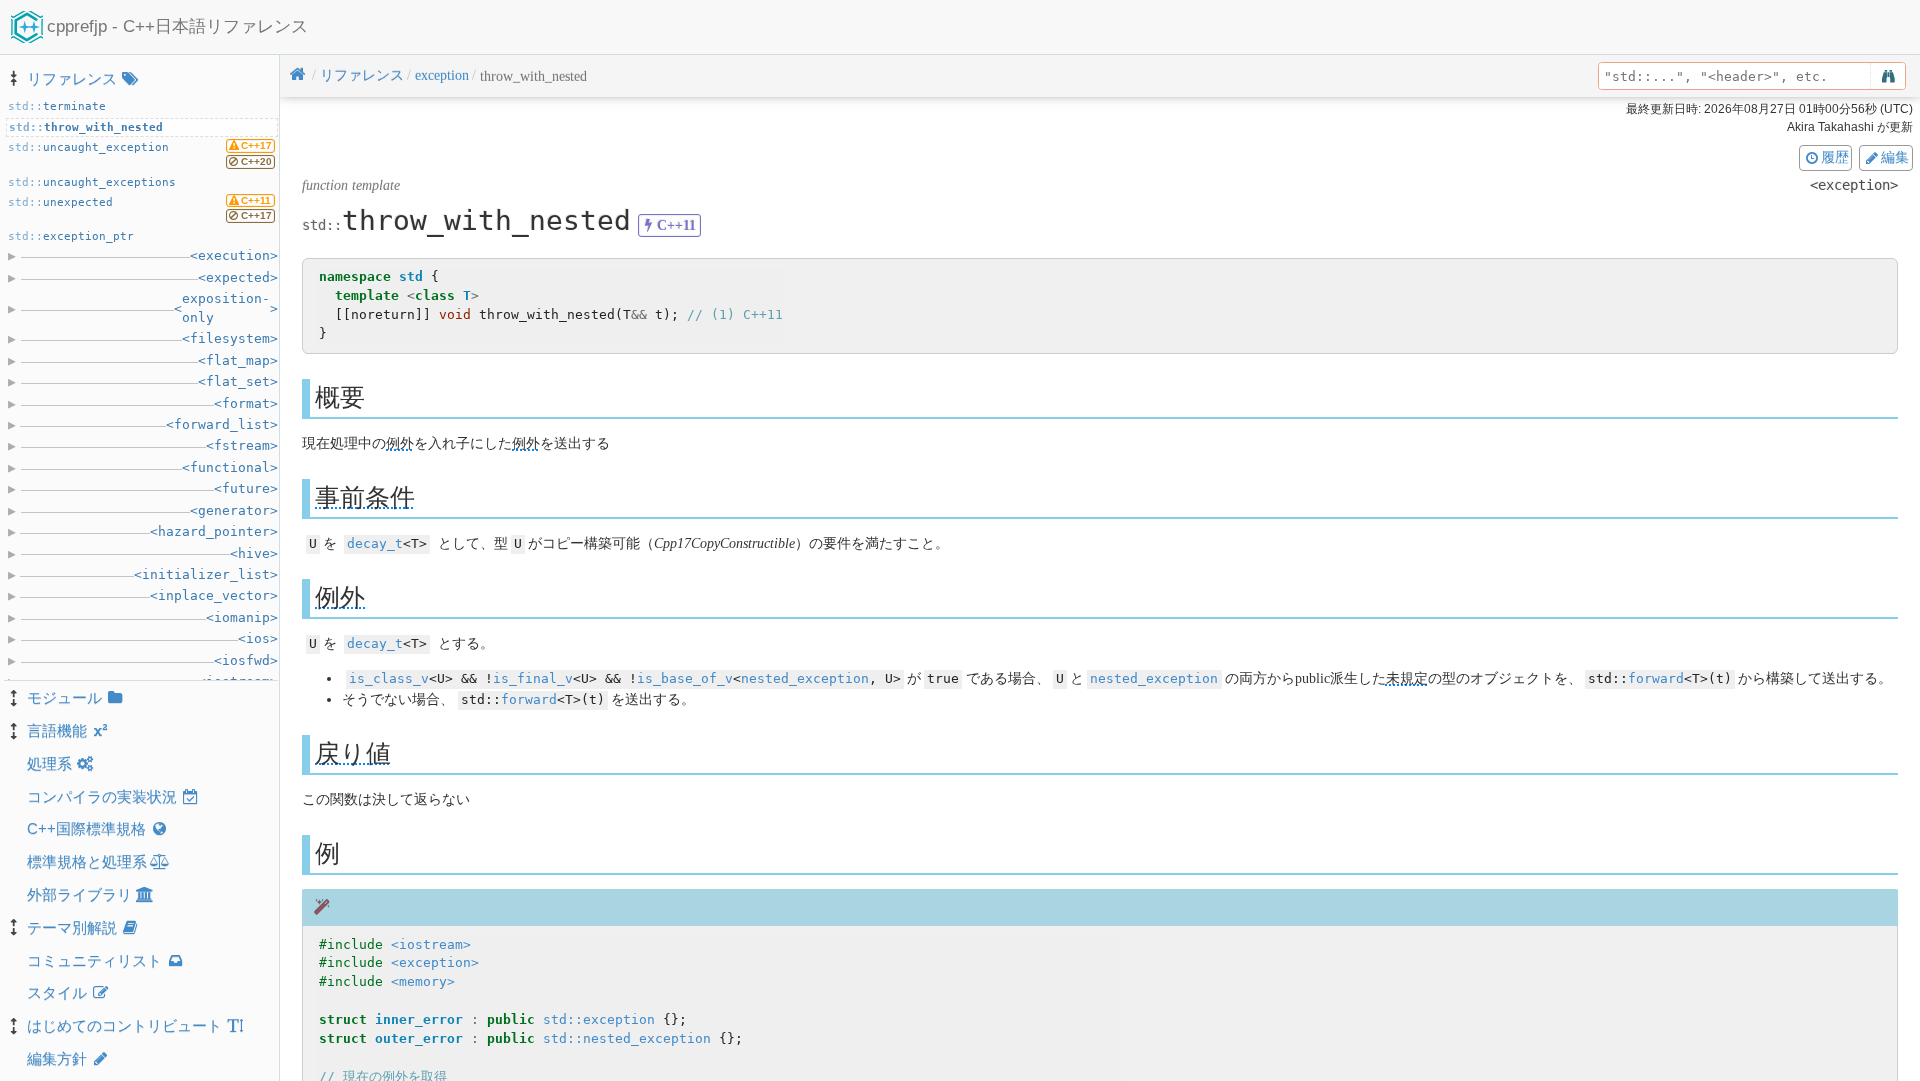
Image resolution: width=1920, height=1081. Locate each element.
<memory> (423, 981)
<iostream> (431, 944)
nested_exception (805, 678)
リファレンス (72, 78)
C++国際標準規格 (86, 828)
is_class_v (389, 678)
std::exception (599, 1019)
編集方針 (57, 1058)
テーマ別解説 (72, 927)
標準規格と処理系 (87, 861)
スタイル (57, 992)
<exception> (435, 962)
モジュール (64, 697)
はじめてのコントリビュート (124, 1025)
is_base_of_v (685, 678)
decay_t (375, 543)
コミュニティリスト (94, 960)
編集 (1895, 157)
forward (1656, 678)
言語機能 (57, 730)
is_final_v (533, 678)
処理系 (49, 763)
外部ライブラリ (79, 894)
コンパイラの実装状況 (102, 796)
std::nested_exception (627, 1038)
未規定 (1407, 678)
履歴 (1835, 157)
